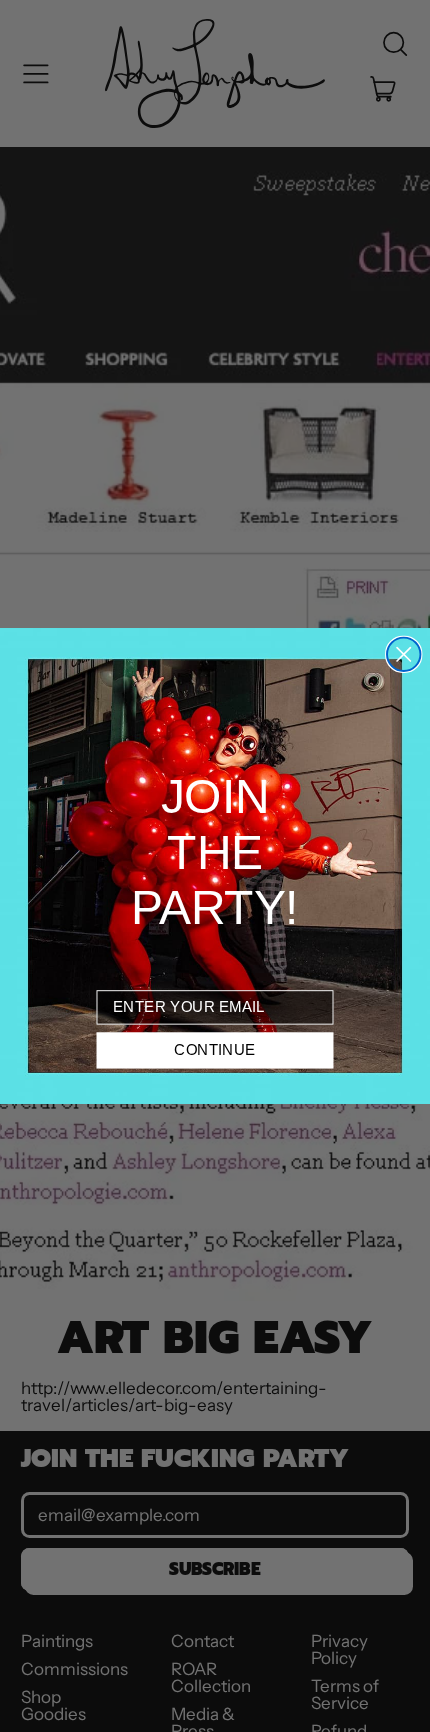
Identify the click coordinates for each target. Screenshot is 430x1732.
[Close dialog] (403, 654)
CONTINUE (214, 1050)
